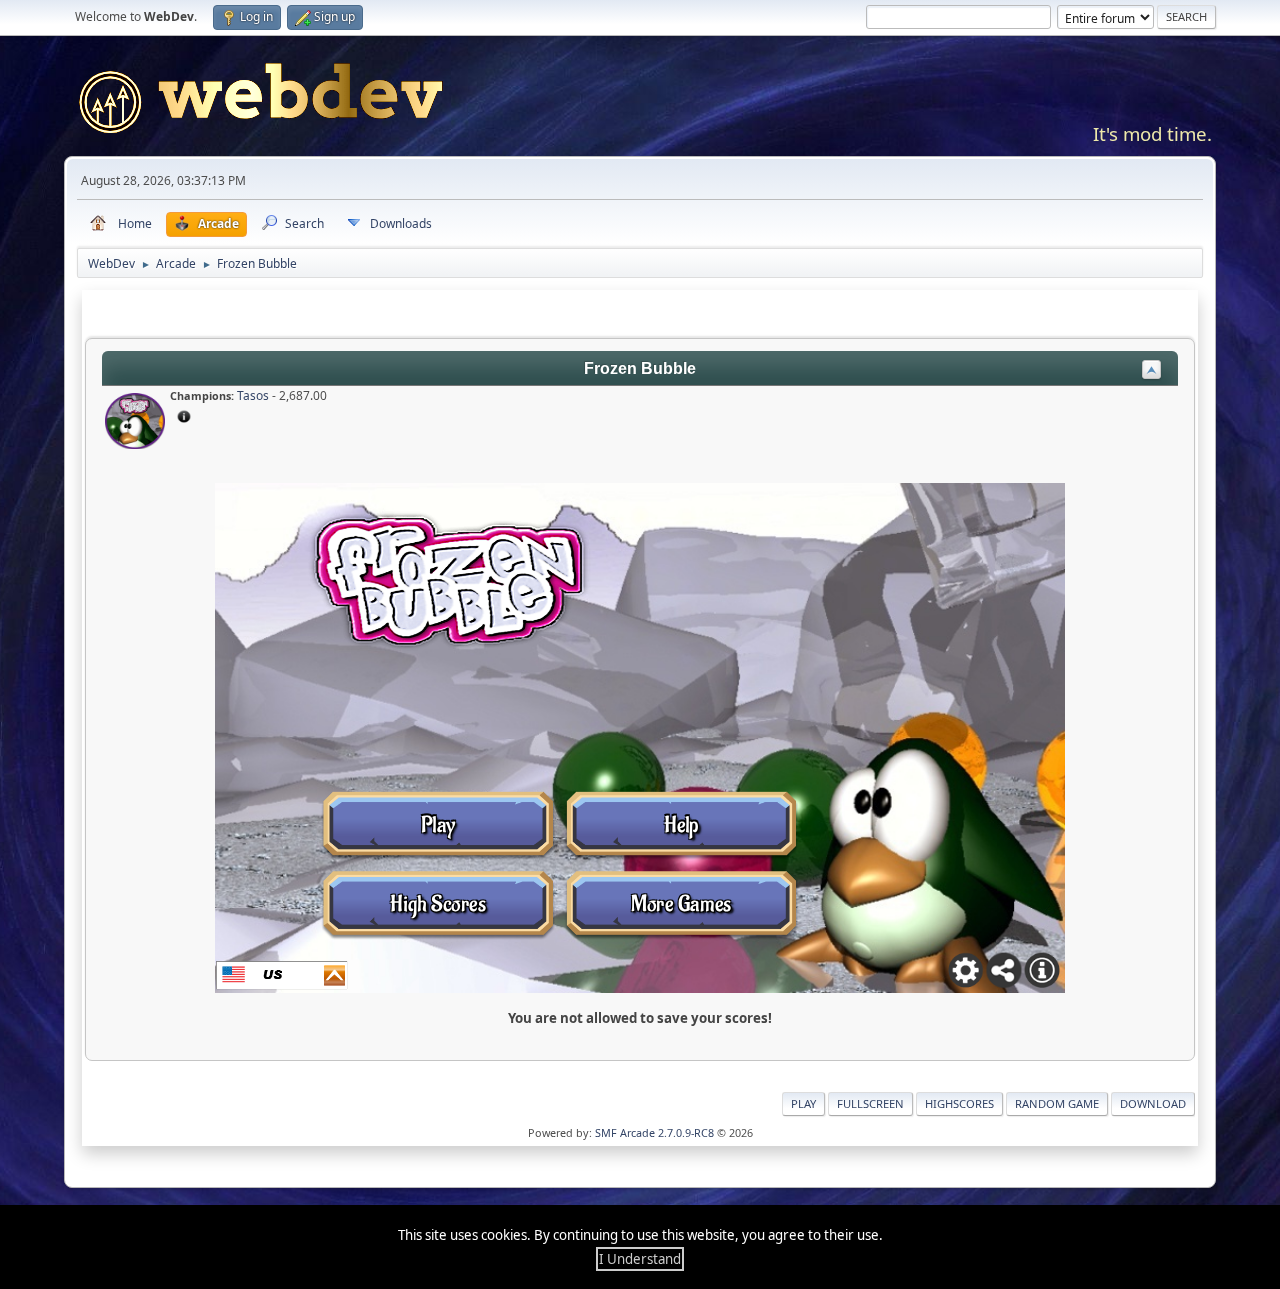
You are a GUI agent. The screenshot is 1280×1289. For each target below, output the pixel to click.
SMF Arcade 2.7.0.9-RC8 (654, 1132)
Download (1153, 1103)
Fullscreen (870, 1103)
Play (803, 1103)
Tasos (253, 395)
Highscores (959, 1103)
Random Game (1057, 1103)
